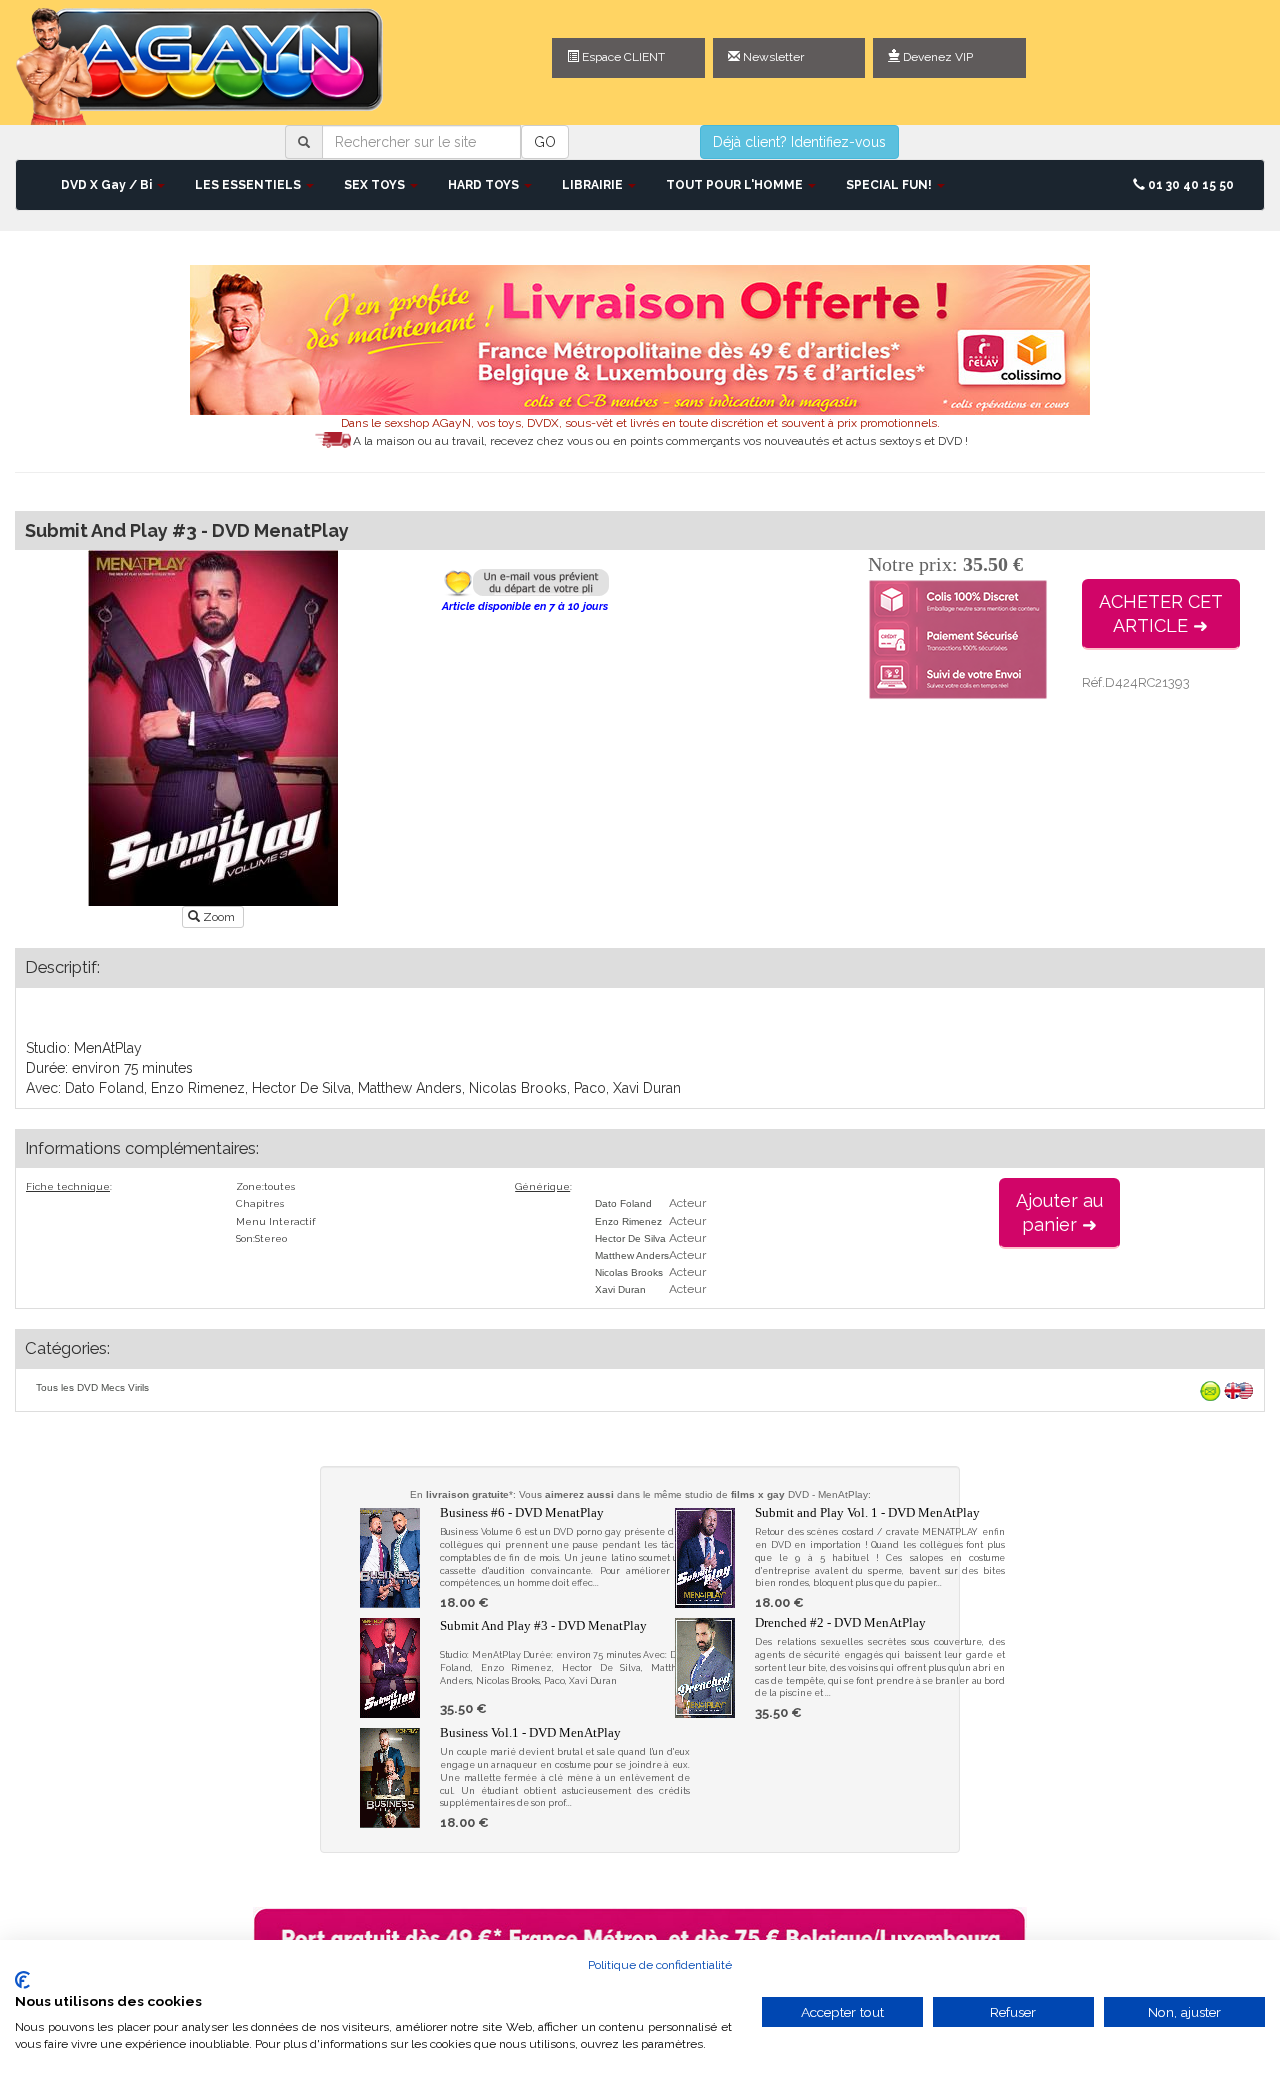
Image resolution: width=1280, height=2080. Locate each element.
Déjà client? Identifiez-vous (799, 142)
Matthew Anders (632, 1255)
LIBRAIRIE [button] (594, 185)
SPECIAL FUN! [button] (890, 185)
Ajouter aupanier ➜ (1059, 1212)
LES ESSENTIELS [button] (249, 185)
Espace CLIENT (622, 57)
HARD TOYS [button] (485, 185)
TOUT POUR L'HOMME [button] (736, 185)
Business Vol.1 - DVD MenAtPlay (530, 1732)
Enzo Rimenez (628, 1221)
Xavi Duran (620, 1289)
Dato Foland (623, 1203)
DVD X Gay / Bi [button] (108, 185)
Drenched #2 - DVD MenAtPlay (840, 1622)
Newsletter (772, 57)
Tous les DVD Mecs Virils (92, 1387)
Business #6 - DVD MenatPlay (522, 1512)
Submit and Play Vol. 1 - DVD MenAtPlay (867, 1512)
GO (545, 142)
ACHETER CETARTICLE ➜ (1161, 613)
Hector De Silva (630, 1238)
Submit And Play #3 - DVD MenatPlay (543, 1625)
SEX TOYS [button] (376, 185)
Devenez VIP (936, 57)
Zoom (219, 917)
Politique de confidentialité (660, 1965)
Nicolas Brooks (629, 1272)
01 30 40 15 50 (1189, 185)
